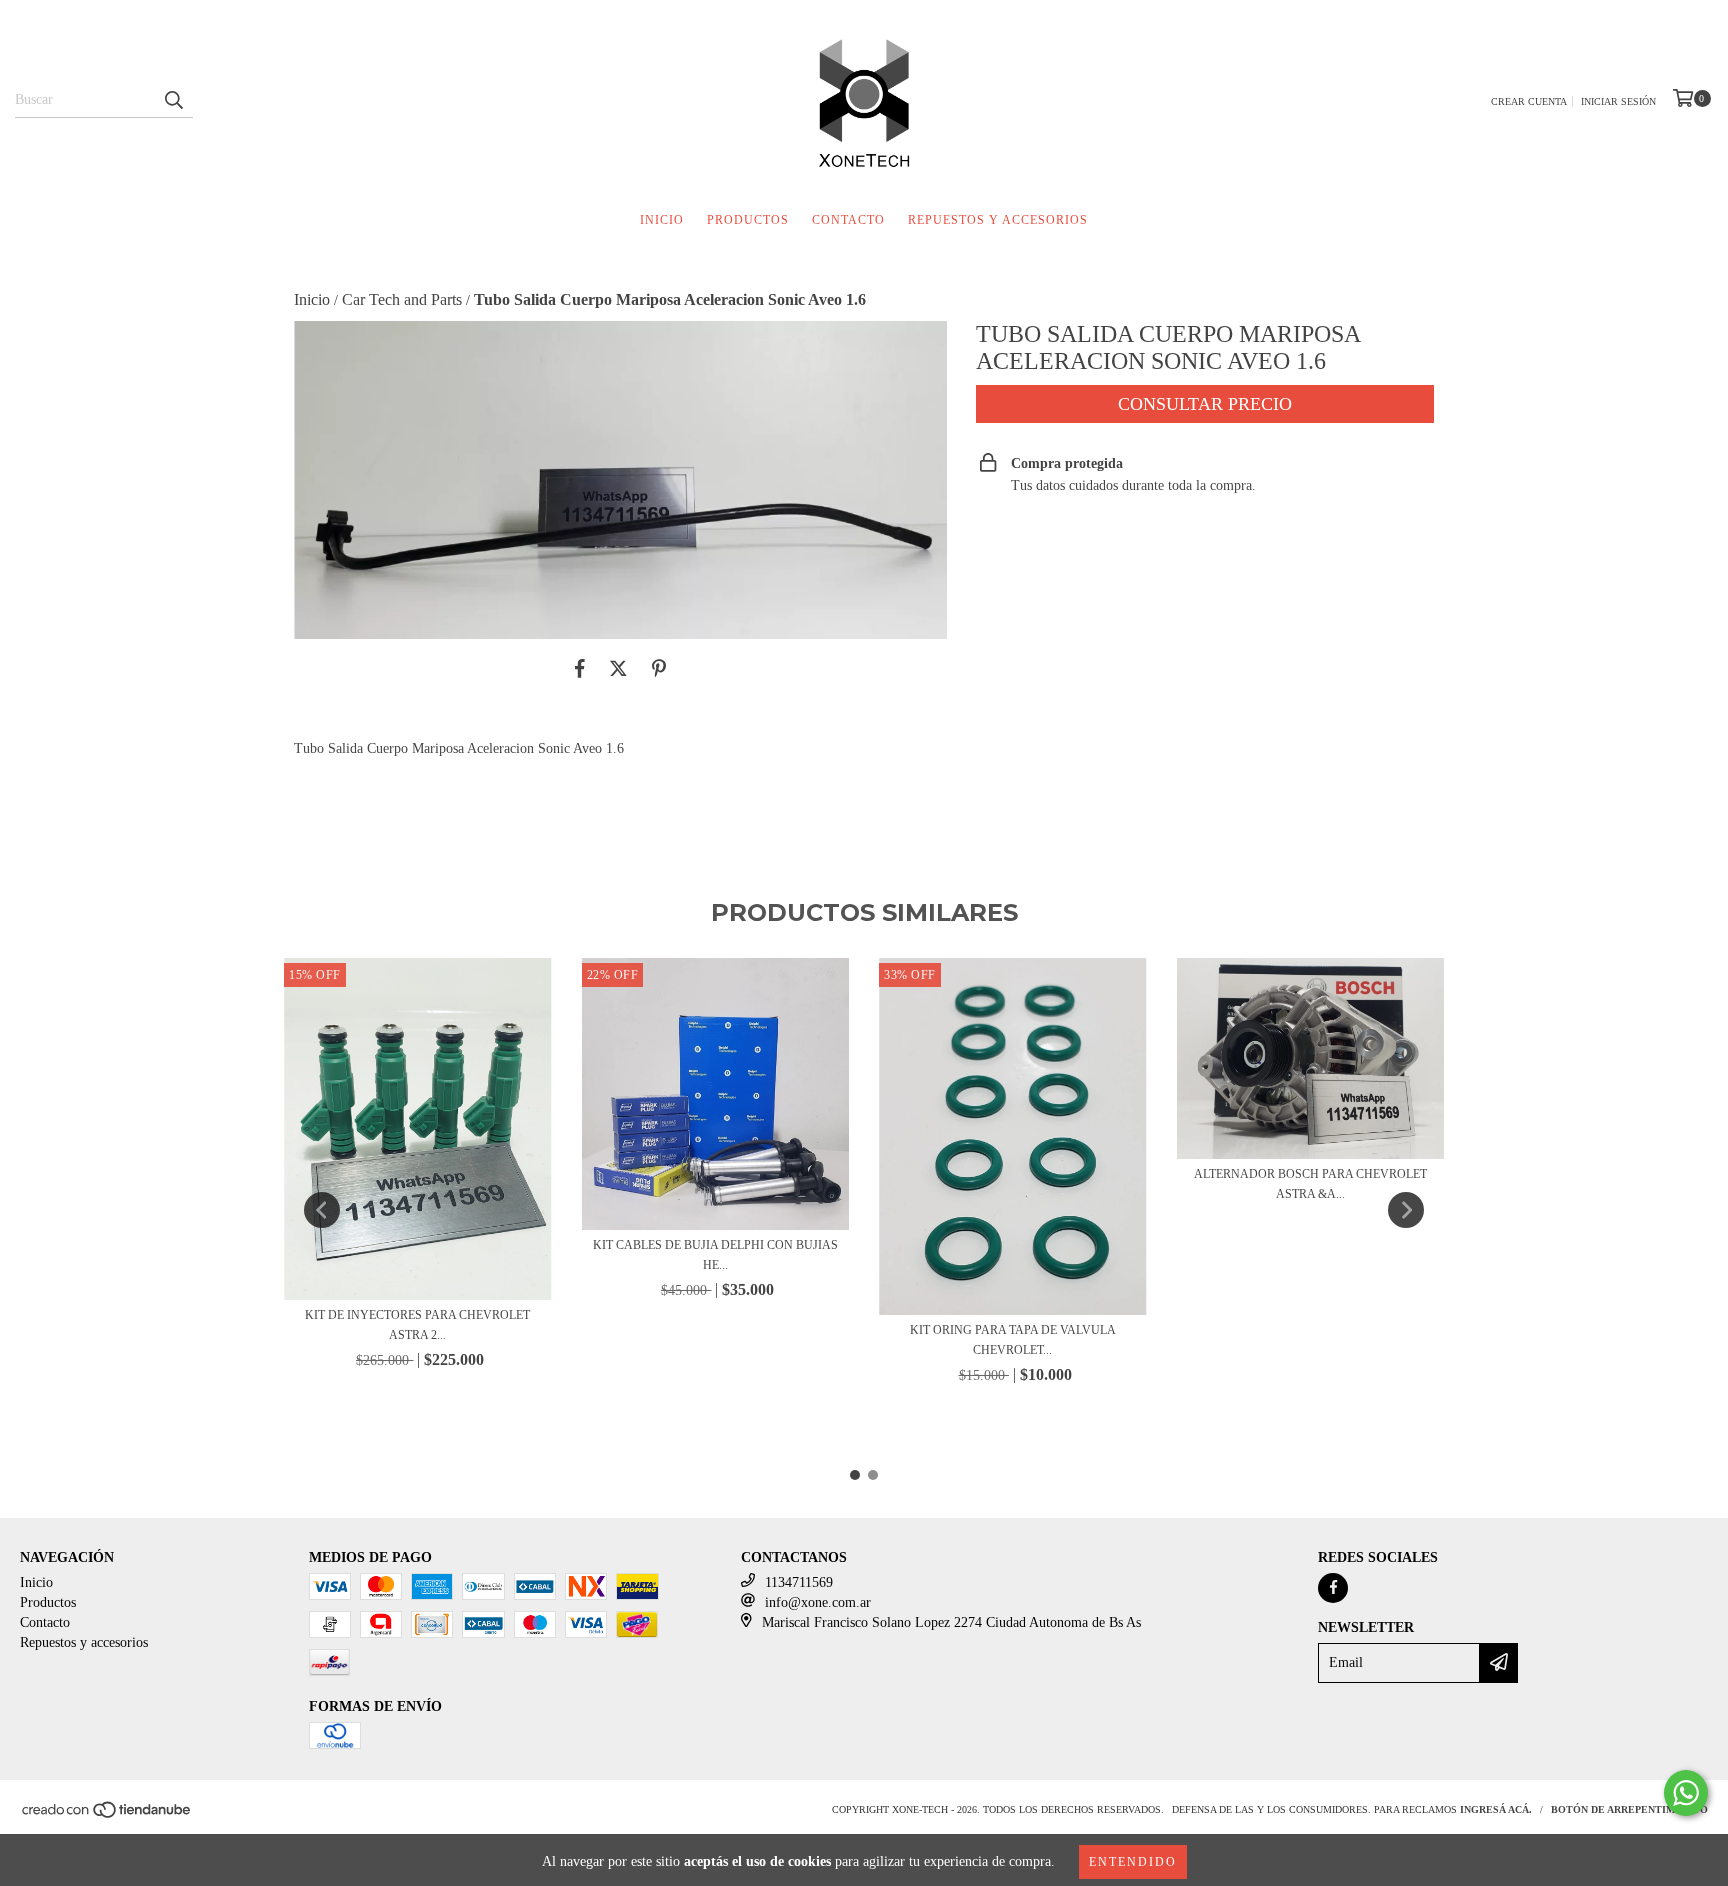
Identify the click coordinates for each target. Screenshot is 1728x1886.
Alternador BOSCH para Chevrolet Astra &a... (1310, 1184)
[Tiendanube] (107, 1815)
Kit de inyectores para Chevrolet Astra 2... (417, 1325)
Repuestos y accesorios (998, 220)
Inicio (662, 220)
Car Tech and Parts (402, 299)
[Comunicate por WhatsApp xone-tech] (1686, 1793)
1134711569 (799, 1582)
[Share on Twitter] (618, 669)
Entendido (1133, 1862)
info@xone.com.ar (818, 1602)
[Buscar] (173, 100)
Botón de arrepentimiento (1629, 1809)
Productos (748, 220)
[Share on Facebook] (580, 669)
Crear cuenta (1529, 101)
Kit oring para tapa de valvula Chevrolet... (1013, 1340)
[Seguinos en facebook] (1333, 1588)
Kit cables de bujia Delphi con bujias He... (715, 1255)
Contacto (848, 220)
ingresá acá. (1496, 1809)
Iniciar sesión (1618, 101)
